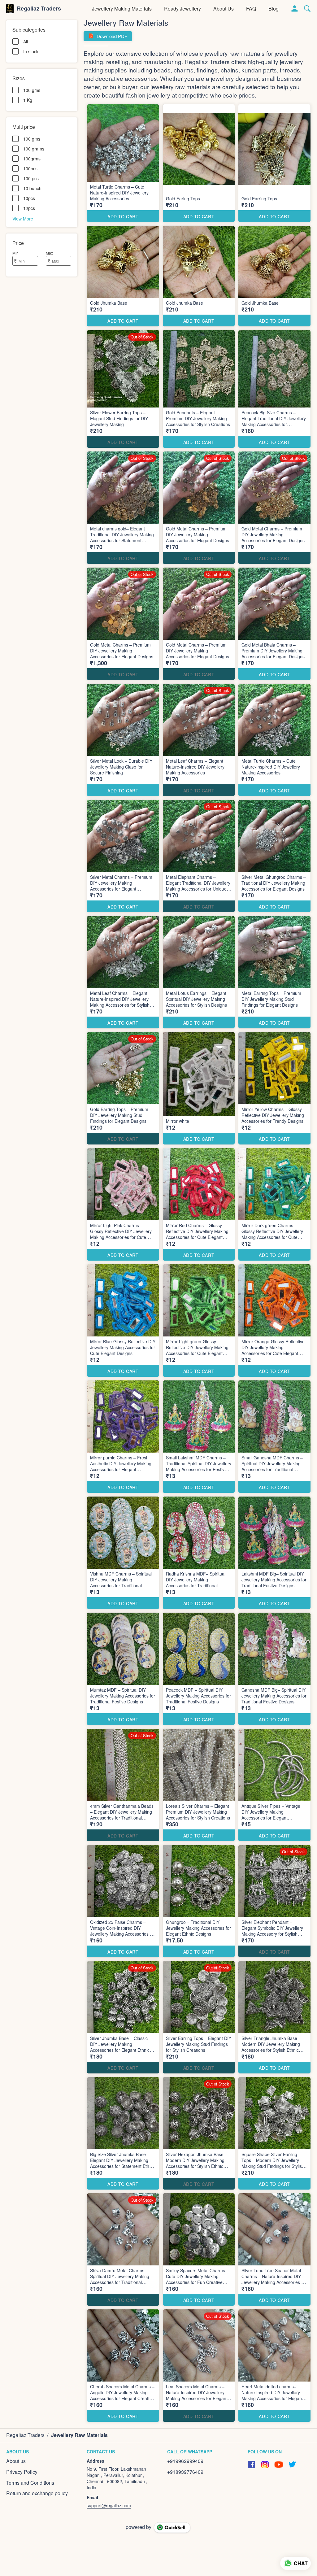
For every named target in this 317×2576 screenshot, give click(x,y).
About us (224, 9)
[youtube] (279, 2465)
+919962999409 (185, 2461)
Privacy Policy (22, 2472)
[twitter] (292, 2465)
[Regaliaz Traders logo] (10, 9)
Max (49, 253)
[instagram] (265, 2465)
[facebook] (251, 2465)
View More (23, 218)
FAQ (251, 9)
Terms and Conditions (30, 2483)
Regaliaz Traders (39, 9)
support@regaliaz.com (109, 2505)
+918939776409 (185, 2472)
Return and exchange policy (37, 2493)
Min (15, 253)
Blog (274, 9)
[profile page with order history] (295, 9)
